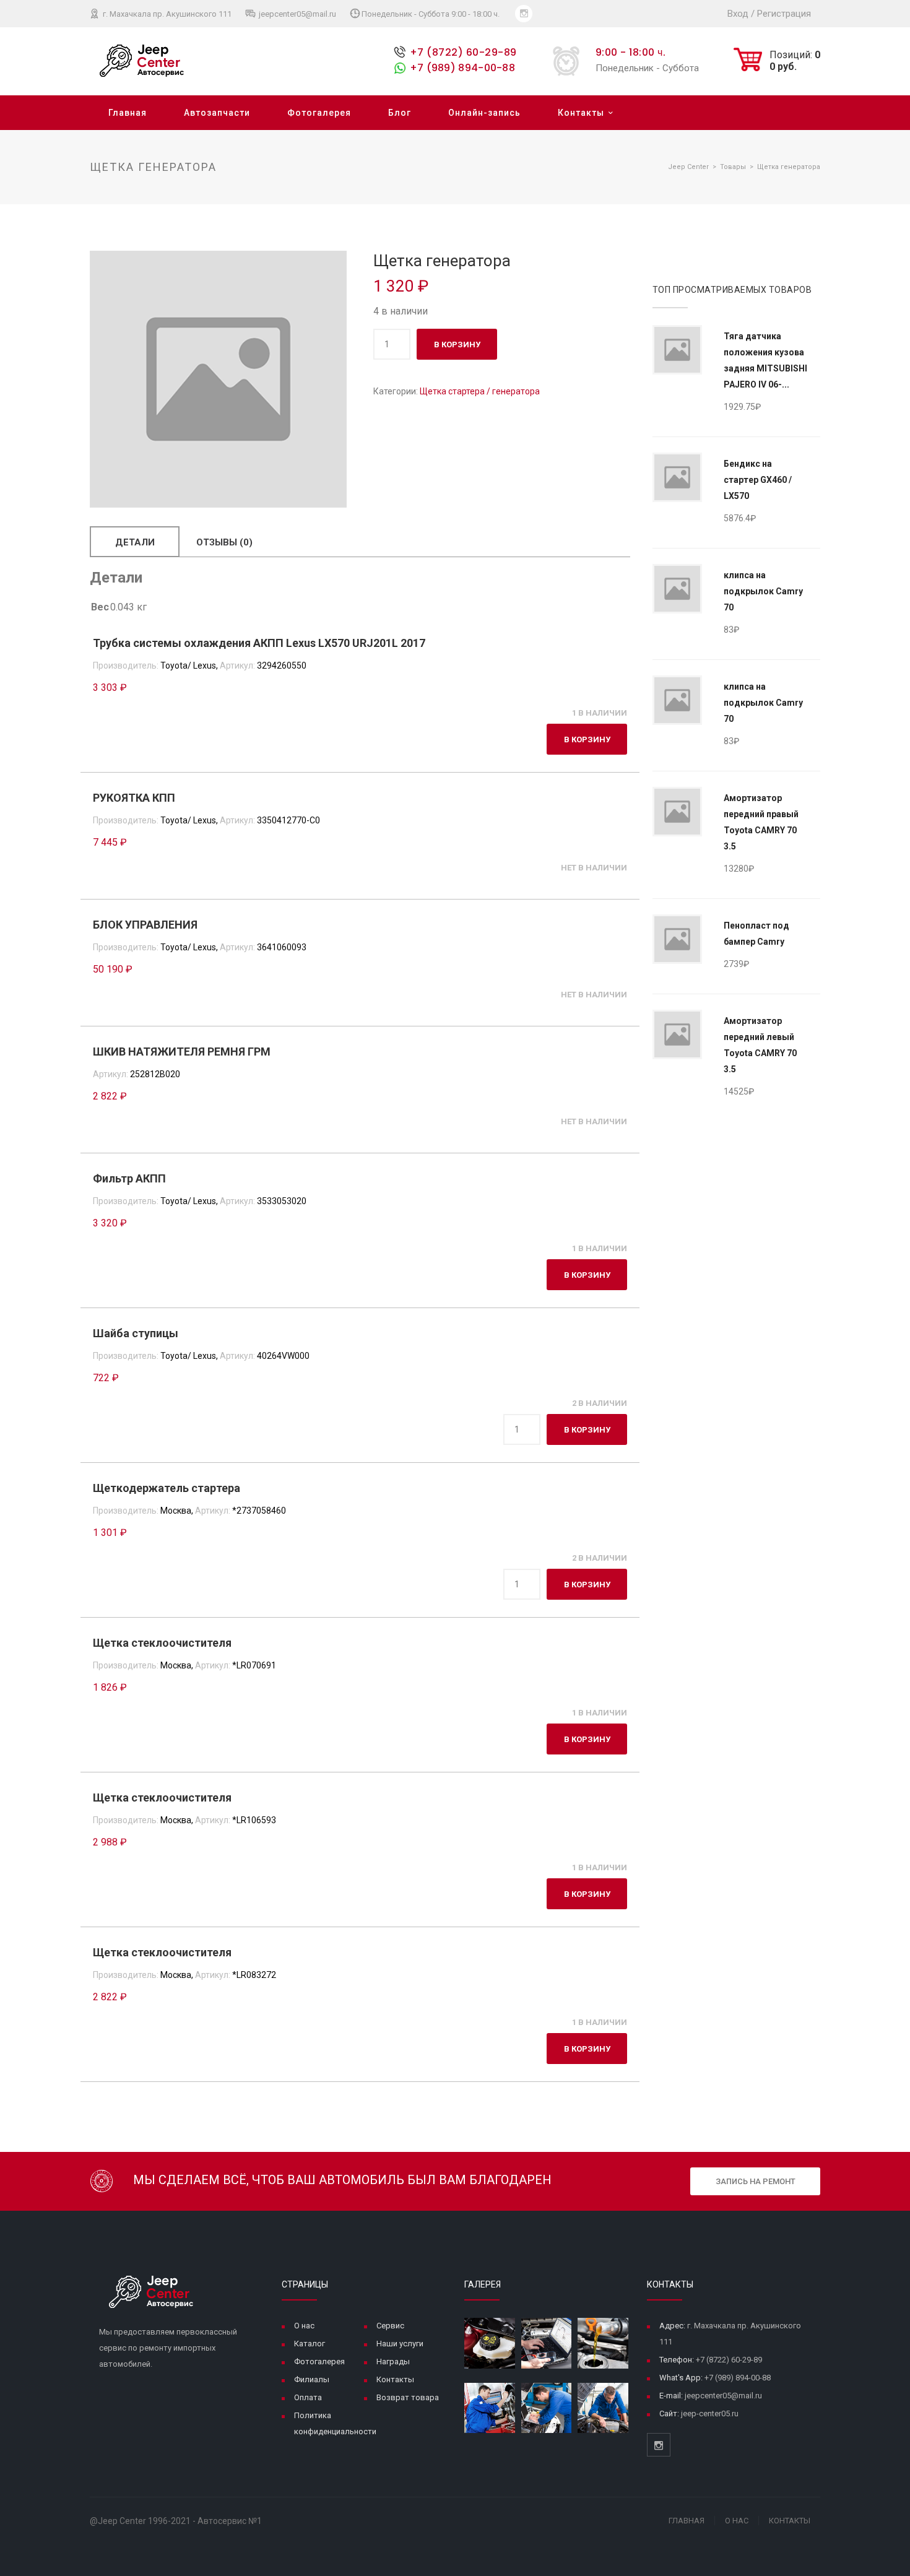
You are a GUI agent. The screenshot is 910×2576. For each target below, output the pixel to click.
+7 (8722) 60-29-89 (463, 52)
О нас (304, 2326)
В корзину (457, 345)
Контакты (581, 113)
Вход (738, 14)
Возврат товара (408, 2397)
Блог (400, 113)
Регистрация (784, 14)
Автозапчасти (217, 113)
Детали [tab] (135, 542)
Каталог (310, 2344)
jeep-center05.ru (710, 2413)
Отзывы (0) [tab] (224, 542)
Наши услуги (400, 2344)
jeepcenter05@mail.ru (297, 14)
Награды (393, 2361)
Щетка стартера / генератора (480, 391)
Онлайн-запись (484, 113)
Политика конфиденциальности (335, 2423)
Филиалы (312, 2379)
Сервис (390, 2326)
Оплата (308, 2397)
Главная (128, 113)
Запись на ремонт (756, 2181)
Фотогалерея (319, 113)
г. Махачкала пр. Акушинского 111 (166, 14)
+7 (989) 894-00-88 (462, 68)
